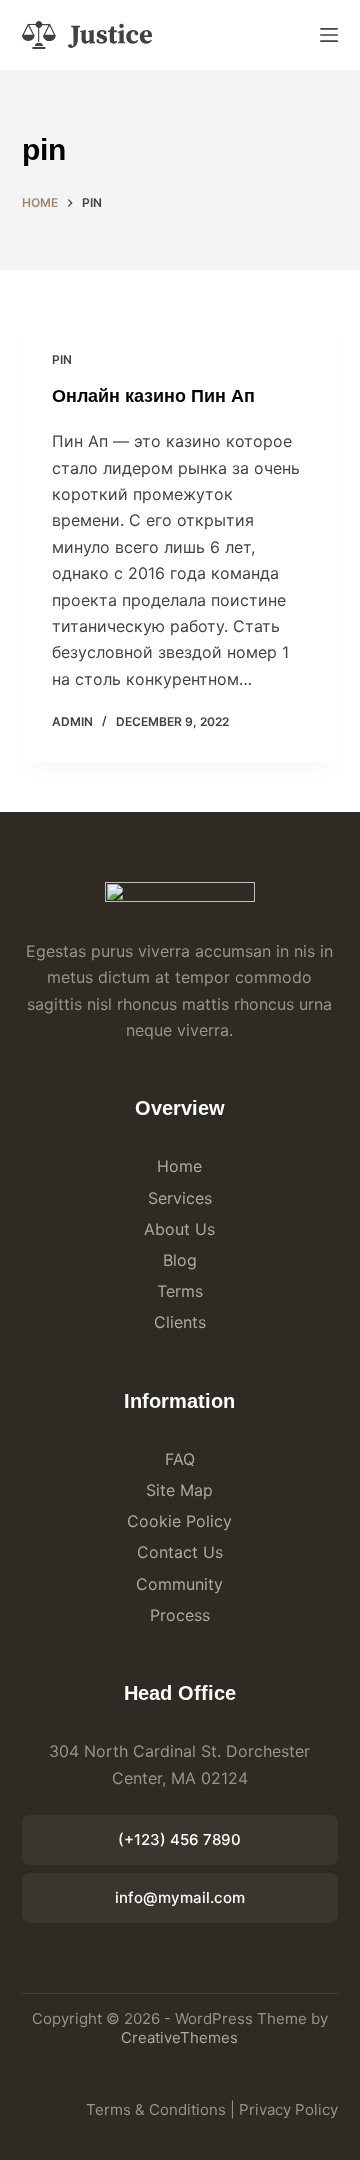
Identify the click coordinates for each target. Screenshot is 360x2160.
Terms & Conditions (156, 2109)
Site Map (179, 1490)
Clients (180, 1322)
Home (179, 1166)
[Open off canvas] (329, 35)
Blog (180, 1260)
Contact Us (180, 1552)
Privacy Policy (288, 2109)
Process (180, 1615)
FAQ (180, 1459)
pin (62, 359)
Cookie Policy (179, 1521)
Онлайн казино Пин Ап (153, 396)
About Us (179, 1229)
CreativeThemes (179, 2037)
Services (180, 1198)
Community (179, 1584)
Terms (180, 1291)
